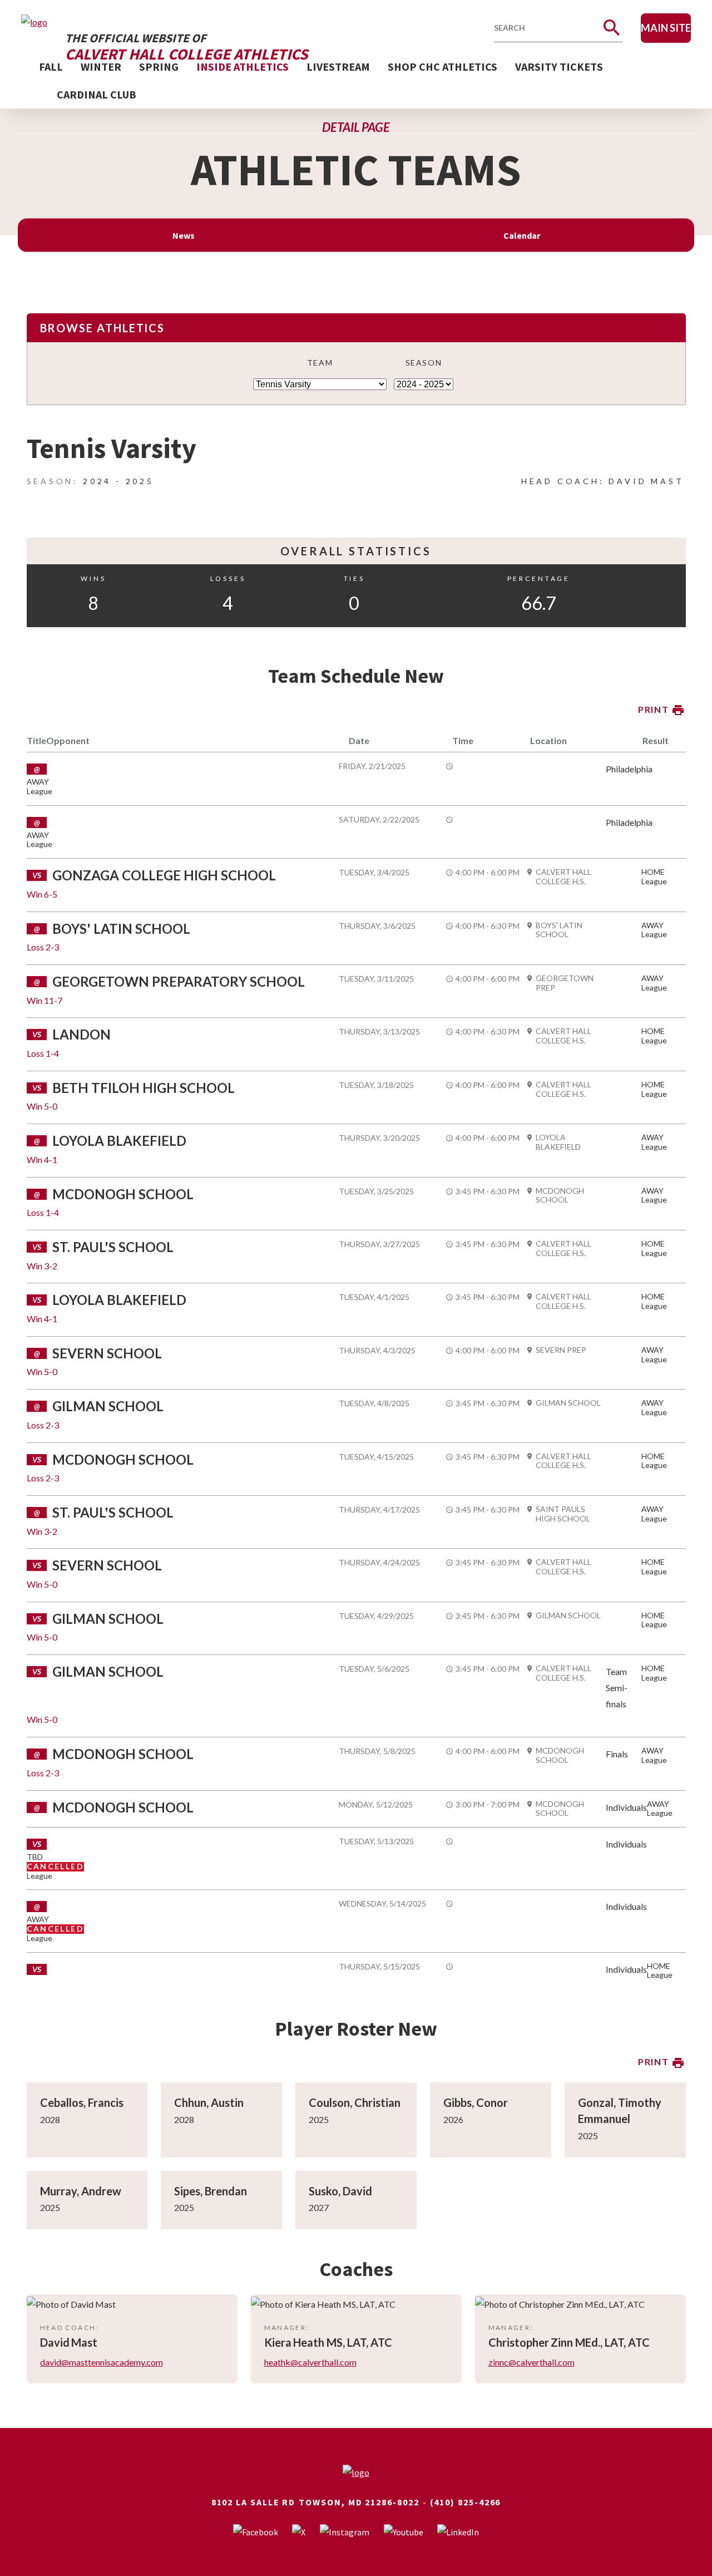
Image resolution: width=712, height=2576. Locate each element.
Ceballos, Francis (82, 2102)
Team (320, 363)
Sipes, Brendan (211, 2191)
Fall (51, 67)
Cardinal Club (97, 94)
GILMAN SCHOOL (568, 1403)
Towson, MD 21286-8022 (359, 2502)
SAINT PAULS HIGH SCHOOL (563, 1514)
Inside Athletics (243, 67)
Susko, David (340, 2191)
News (184, 235)
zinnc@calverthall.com (531, 2362)
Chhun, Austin (209, 2102)
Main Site (666, 28)
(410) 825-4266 (466, 2502)
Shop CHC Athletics (442, 67)
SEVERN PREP (561, 1350)
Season (424, 363)
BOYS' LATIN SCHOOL (559, 930)
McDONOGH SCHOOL (560, 1196)
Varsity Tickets (559, 67)
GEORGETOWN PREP (565, 983)
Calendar (522, 235)
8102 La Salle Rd (254, 2502)
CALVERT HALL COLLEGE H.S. (563, 877)
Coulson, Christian (355, 2102)
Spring (159, 67)
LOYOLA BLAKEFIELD (558, 1142)
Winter (101, 67)
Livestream (338, 67)
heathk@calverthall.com (310, 2362)
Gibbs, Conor (476, 2102)
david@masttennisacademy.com (102, 2362)
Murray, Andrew (81, 2191)
